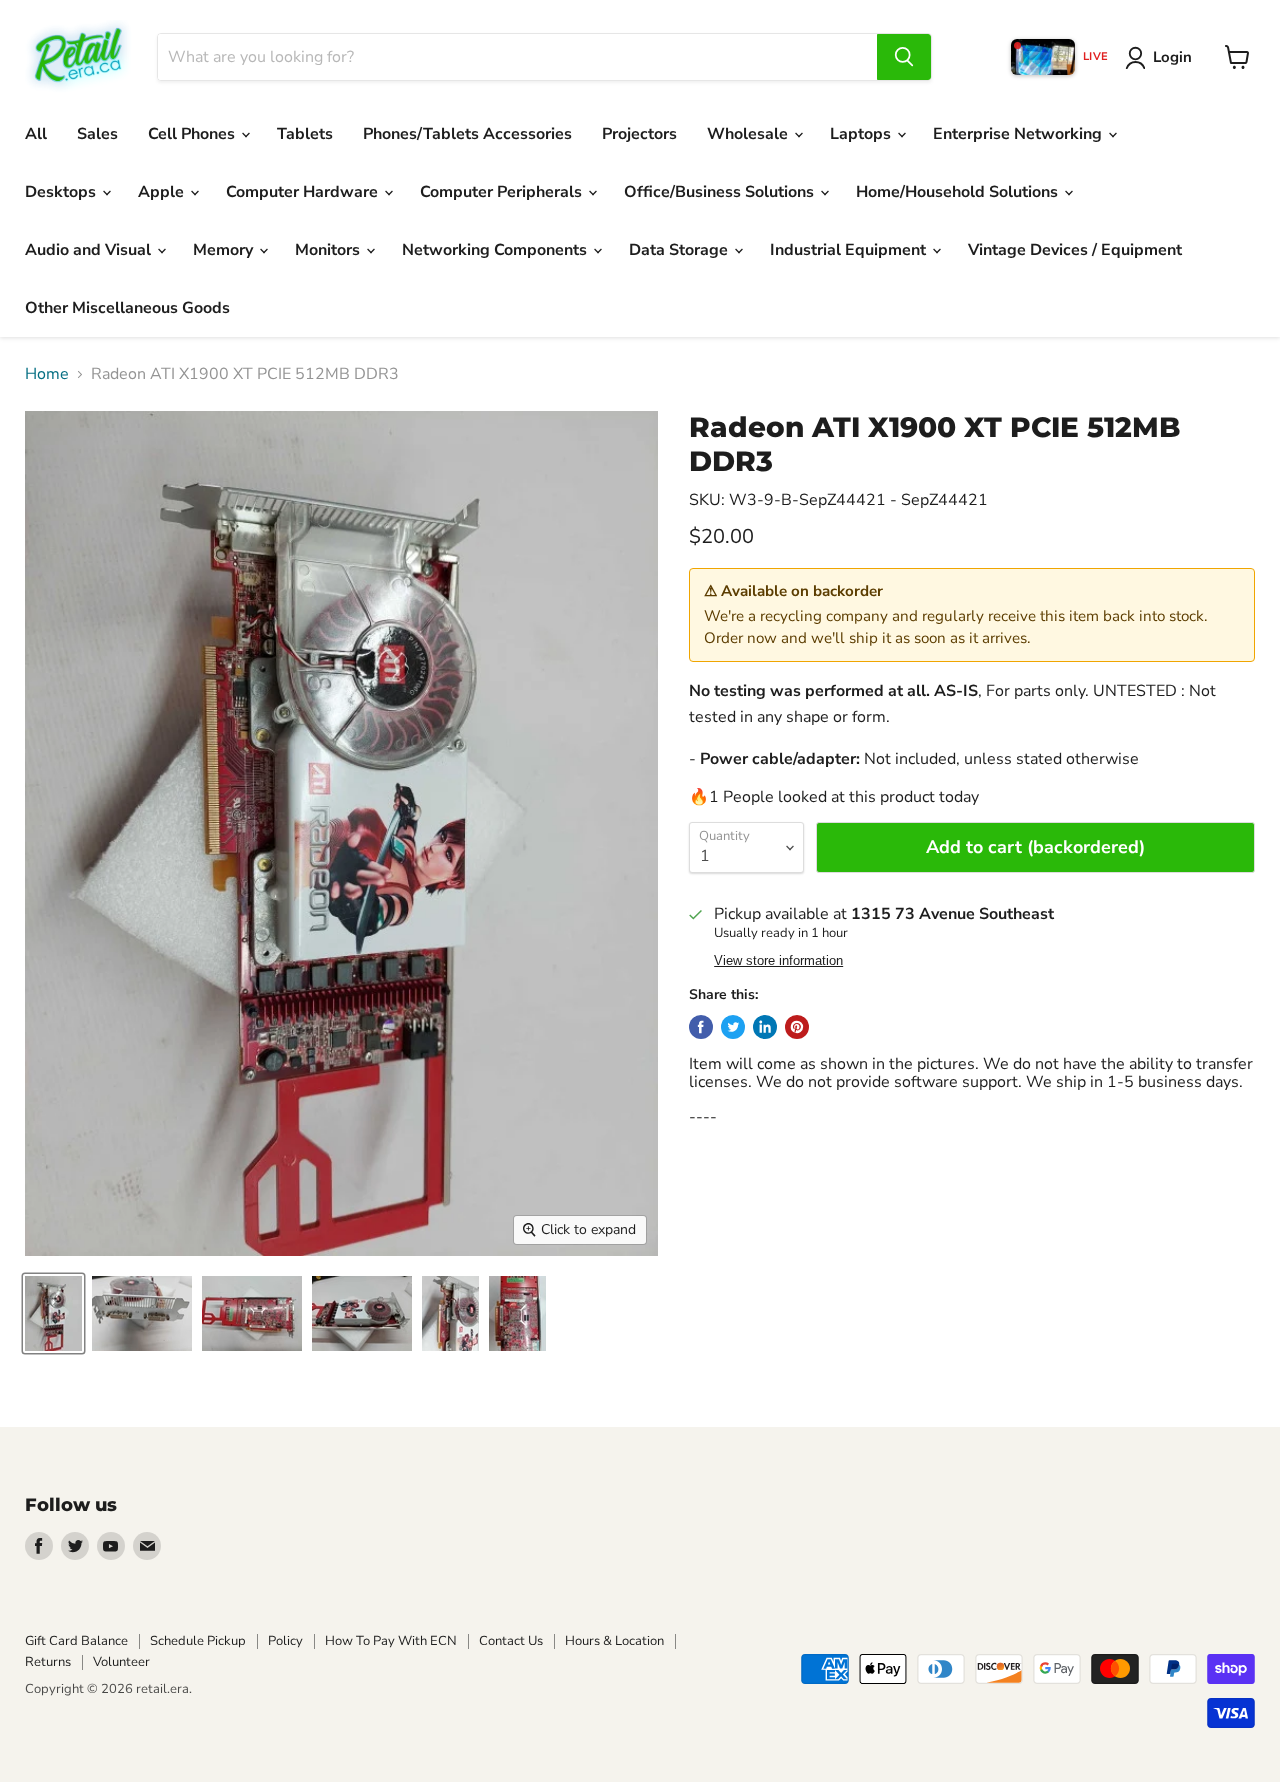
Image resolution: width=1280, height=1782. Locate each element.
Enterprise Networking (1019, 134)
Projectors (639, 134)
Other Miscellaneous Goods (127, 308)
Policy (285, 1641)
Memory (225, 250)
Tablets (305, 134)
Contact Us (511, 1641)
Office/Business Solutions (721, 192)
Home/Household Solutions (959, 192)
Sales (97, 134)
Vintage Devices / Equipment (1075, 250)
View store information (778, 961)
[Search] (904, 57)
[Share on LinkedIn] (765, 1027)
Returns (48, 1662)
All (36, 134)
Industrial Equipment (850, 250)
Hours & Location (614, 1641)
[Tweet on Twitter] (733, 1027)
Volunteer (121, 1662)
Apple (163, 192)
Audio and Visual (90, 250)
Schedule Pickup (198, 1641)
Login (1172, 57)
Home (47, 374)
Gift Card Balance (76, 1641)
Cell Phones (193, 134)
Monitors (329, 250)
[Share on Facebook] (701, 1027)
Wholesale (749, 134)
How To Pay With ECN (391, 1641)
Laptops (862, 134)
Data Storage (680, 250)
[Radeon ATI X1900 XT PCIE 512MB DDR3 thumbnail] (53, 1313)
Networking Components (496, 250)
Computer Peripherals (503, 192)
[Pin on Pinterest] (797, 1027)
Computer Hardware (304, 192)
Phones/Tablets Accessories (467, 134)
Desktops (62, 192)
